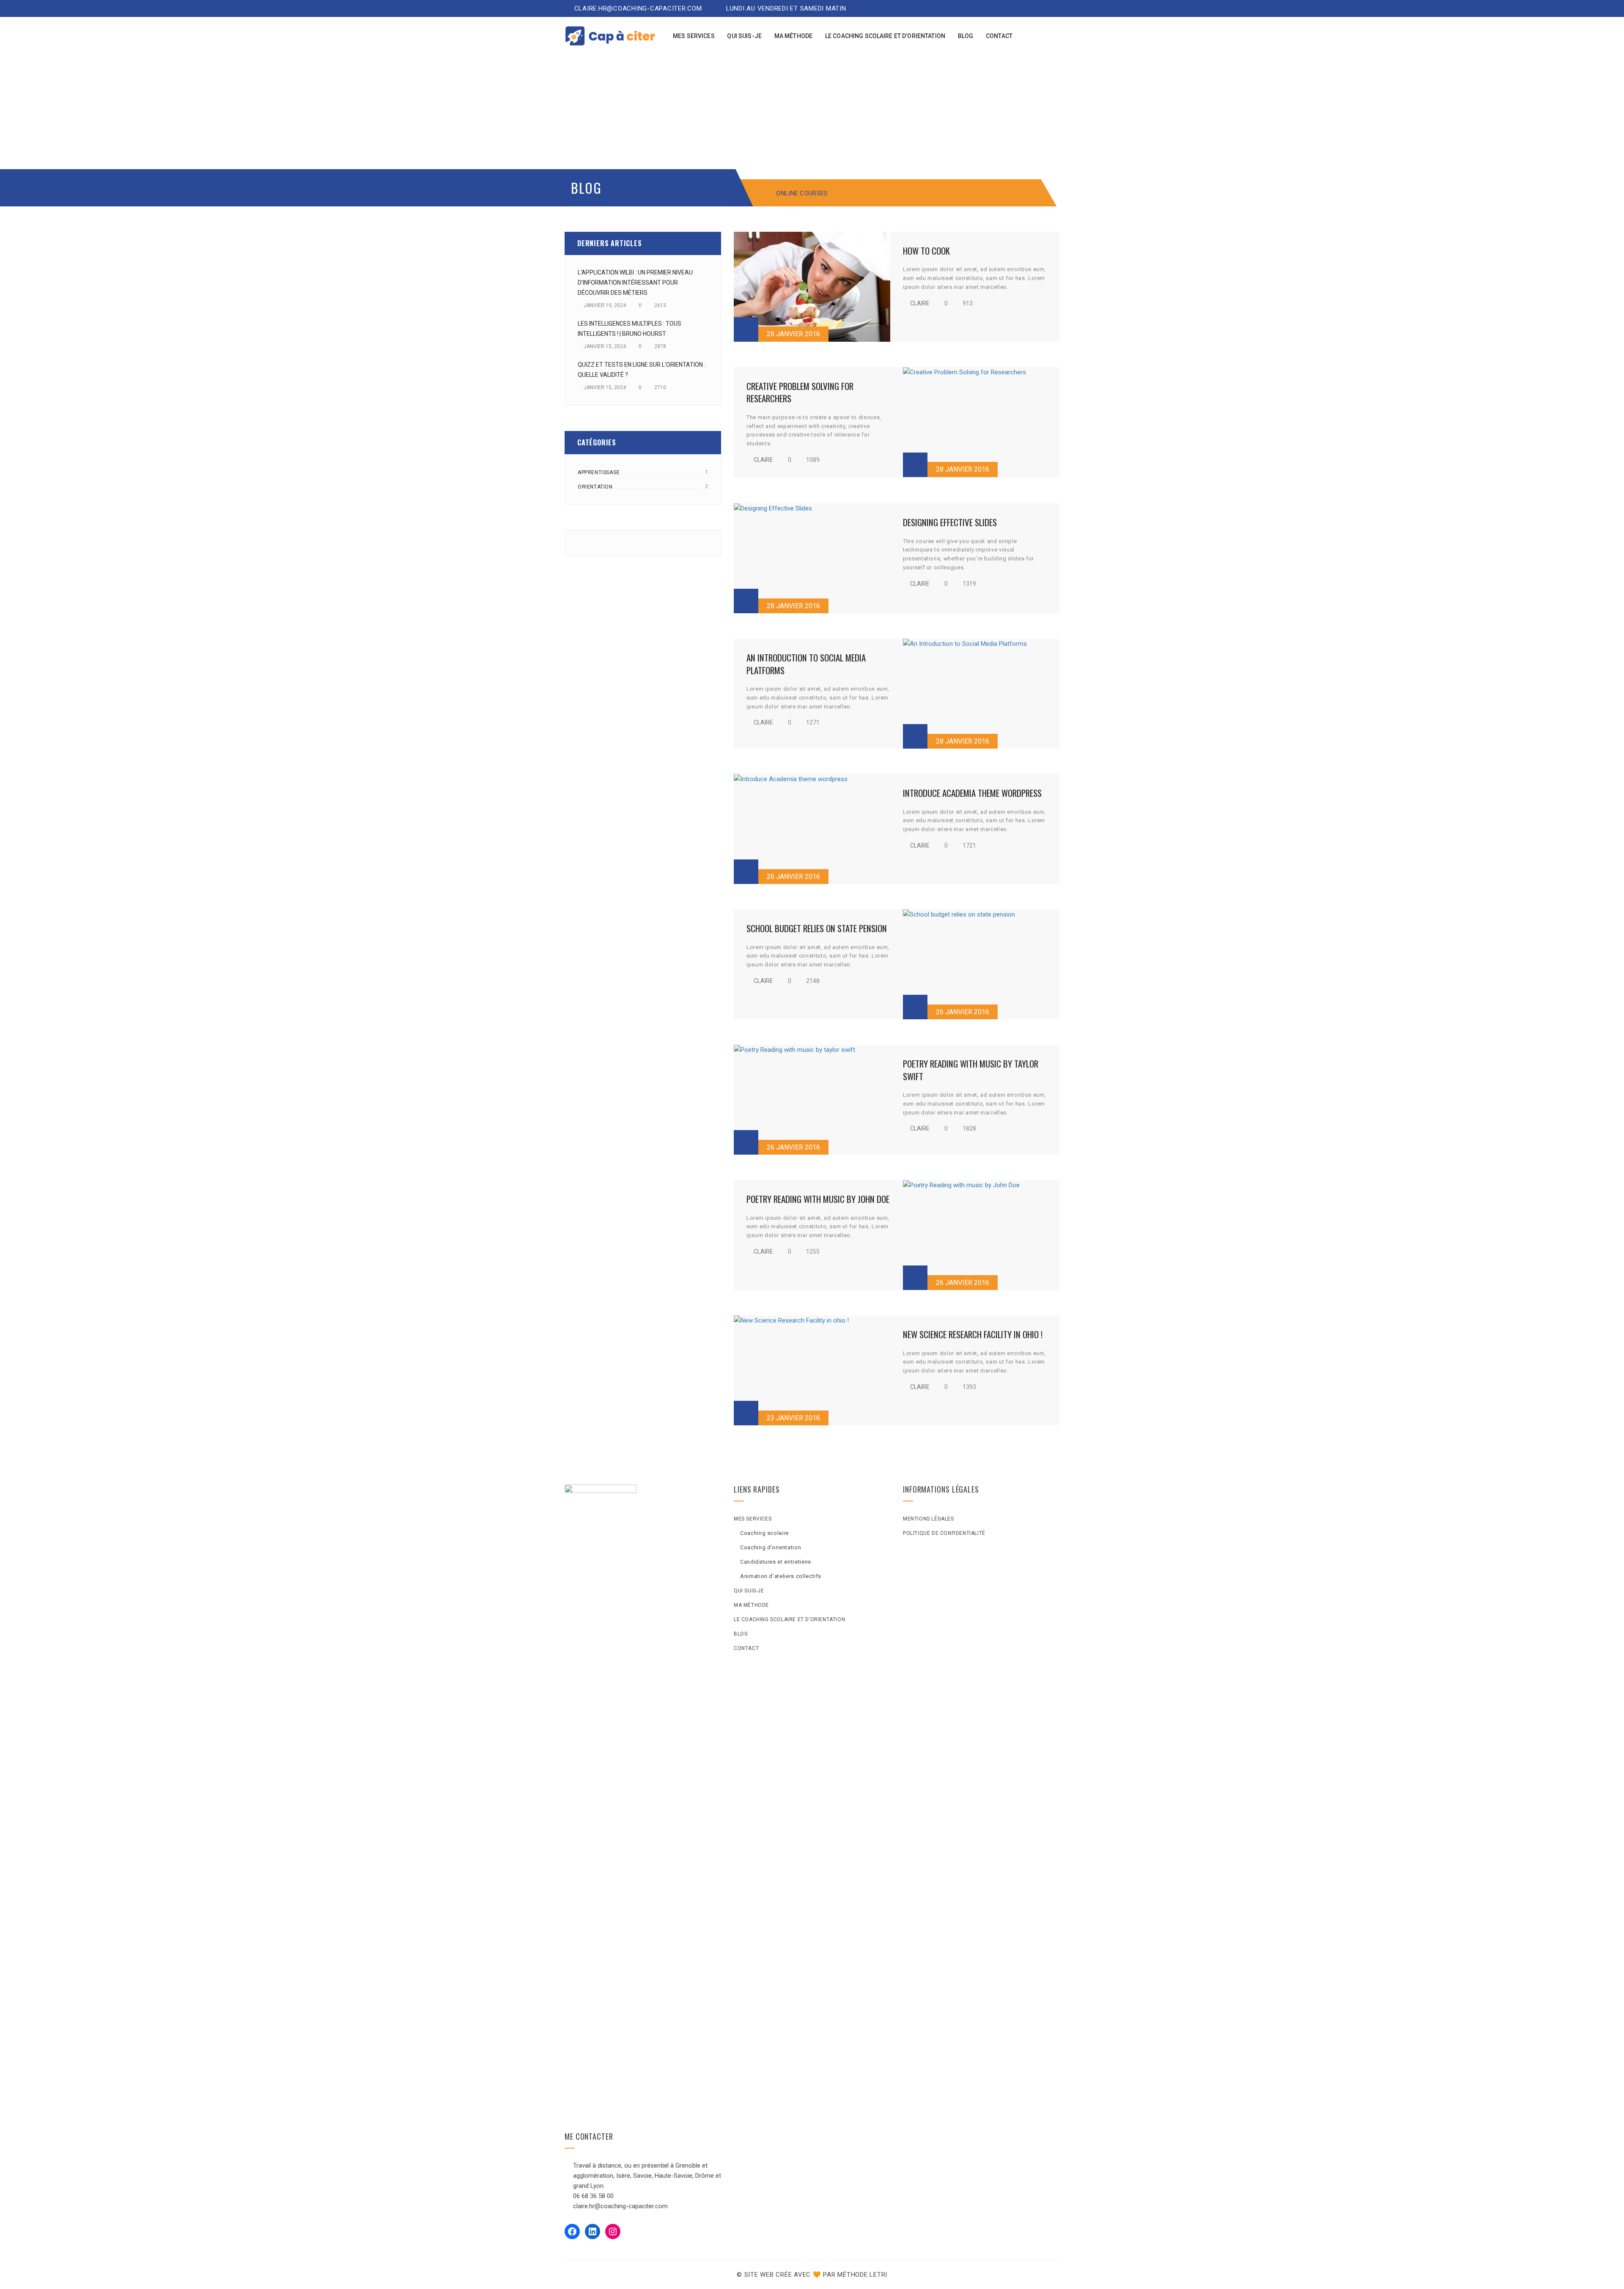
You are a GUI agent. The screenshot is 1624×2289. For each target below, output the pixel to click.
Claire (920, 303)
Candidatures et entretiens (776, 1562)
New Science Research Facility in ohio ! (973, 1334)
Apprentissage (599, 472)
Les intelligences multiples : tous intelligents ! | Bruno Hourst (630, 329)
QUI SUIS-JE (749, 1591)
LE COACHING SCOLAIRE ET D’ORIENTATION (789, 1619)
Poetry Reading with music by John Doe (818, 1199)
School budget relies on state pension (817, 928)
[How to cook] (812, 287)
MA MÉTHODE (751, 1605)
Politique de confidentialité (944, 1533)
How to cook (926, 251)
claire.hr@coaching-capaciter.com (637, 8)
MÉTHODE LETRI (862, 2275)
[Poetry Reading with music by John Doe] (981, 1235)
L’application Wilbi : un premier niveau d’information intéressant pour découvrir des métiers (635, 283)
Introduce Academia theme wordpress (972, 793)
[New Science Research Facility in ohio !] (812, 1370)
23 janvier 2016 (793, 1418)
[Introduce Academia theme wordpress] (812, 829)
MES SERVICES (753, 1519)
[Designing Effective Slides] (812, 558)
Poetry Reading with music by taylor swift (971, 1070)
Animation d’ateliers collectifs (781, 1576)
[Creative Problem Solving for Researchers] (981, 422)
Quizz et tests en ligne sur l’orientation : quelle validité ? (642, 370)
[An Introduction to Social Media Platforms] (981, 694)
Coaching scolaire (764, 1533)
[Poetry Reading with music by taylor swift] (812, 1100)
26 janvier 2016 (793, 877)
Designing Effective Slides (950, 522)
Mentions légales (929, 1519)
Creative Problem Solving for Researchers (800, 392)
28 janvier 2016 (793, 334)
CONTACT (746, 1648)
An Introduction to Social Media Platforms (806, 664)
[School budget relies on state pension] (981, 964)
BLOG (741, 1634)
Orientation (595, 487)
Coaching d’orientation (771, 1547)
